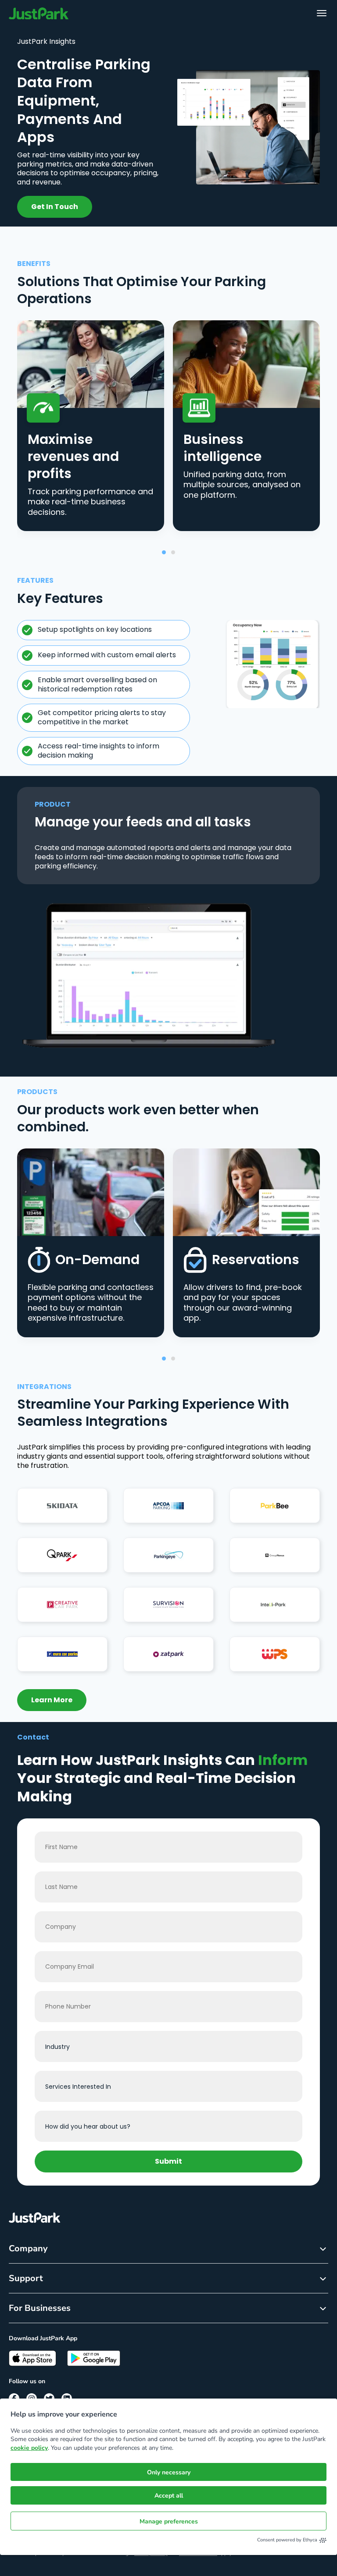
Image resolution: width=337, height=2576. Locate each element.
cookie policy (29, 2448)
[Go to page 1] (164, 552)
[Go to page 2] (173, 552)
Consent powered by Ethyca (287, 2540)
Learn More (52, 1700)
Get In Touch (55, 207)
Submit (168, 2161)
